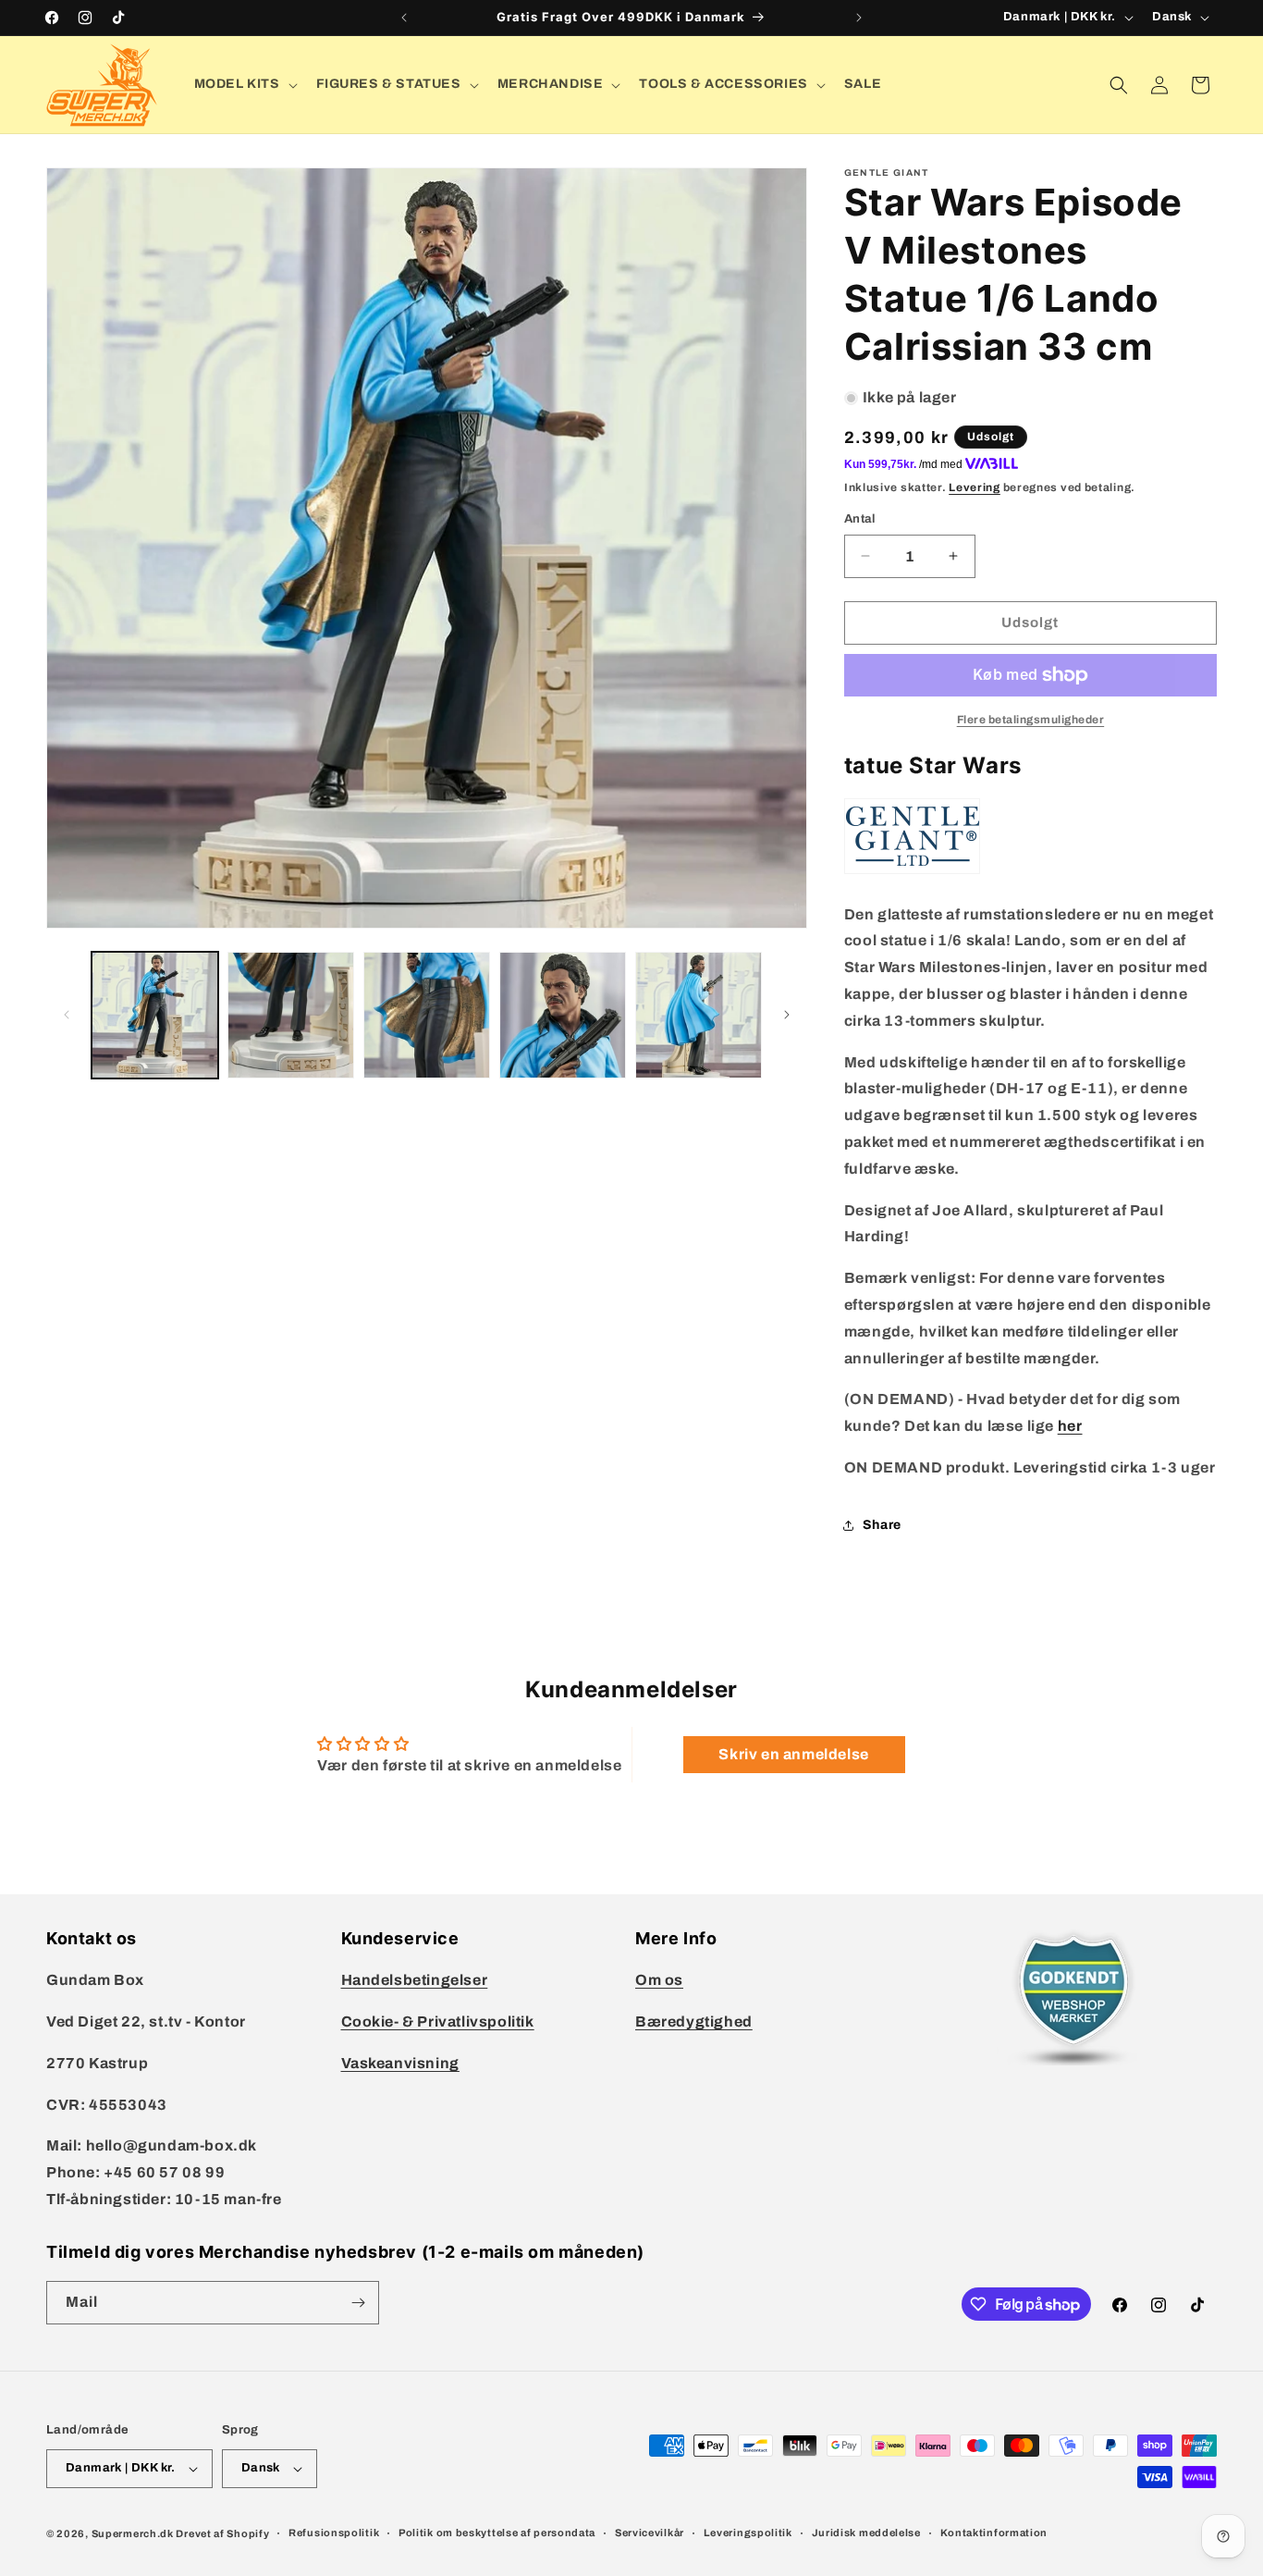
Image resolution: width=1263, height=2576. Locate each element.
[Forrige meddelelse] (404, 18)
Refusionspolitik (334, 2533)
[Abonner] (358, 2303)
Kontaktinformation (994, 2533)
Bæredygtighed (694, 2021)
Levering (975, 487)
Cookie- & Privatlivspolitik (438, 2021)
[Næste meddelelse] (859, 18)
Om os (659, 1980)
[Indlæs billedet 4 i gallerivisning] (563, 1015)
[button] (244, 84)
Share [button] (882, 1525)
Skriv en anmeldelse (793, 1754)
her (1070, 1426)
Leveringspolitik (748, 2533)
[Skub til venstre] (67, 1015)
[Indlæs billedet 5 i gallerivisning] (699, 1015)
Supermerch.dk (133, 2533)
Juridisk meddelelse (866, 2533)
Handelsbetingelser (415, 1980)
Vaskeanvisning (400, 2063)
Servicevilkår (650, 2533)
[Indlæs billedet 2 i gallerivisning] (291, 1015)
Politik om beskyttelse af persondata (497, 2533)
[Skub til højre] (787, 1015)
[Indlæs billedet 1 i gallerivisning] (155, 1015)
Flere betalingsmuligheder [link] (1031, 720)
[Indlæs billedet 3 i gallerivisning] (427, 1015)
